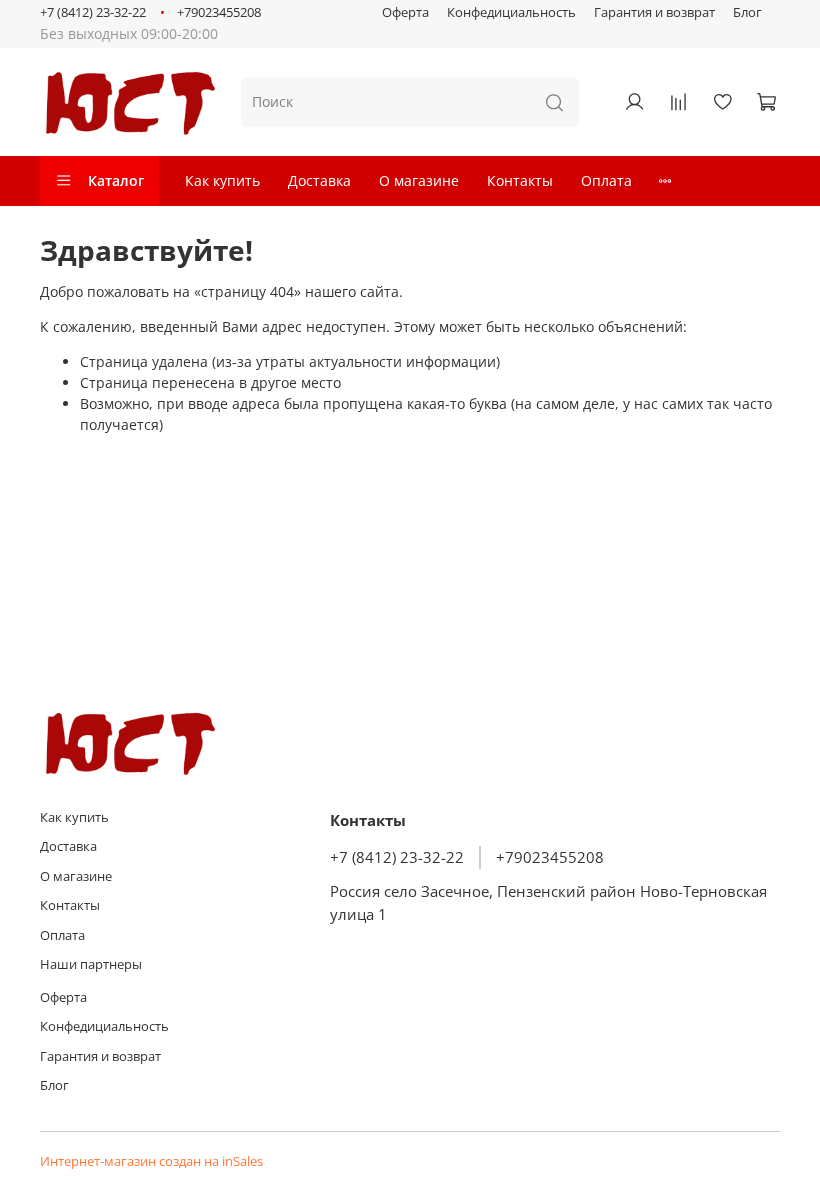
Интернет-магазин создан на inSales (151, 1161)
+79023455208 (219, 12)
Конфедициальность (511, 12)
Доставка (319, 180)
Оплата (606, 180)
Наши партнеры (91, 964)
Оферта (405, 12)
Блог (747, 12)
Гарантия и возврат (654, 12)
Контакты (520, 180)
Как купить (222, 180)
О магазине (419, 180)
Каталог (116, 180)
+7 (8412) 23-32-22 (93, 12)
